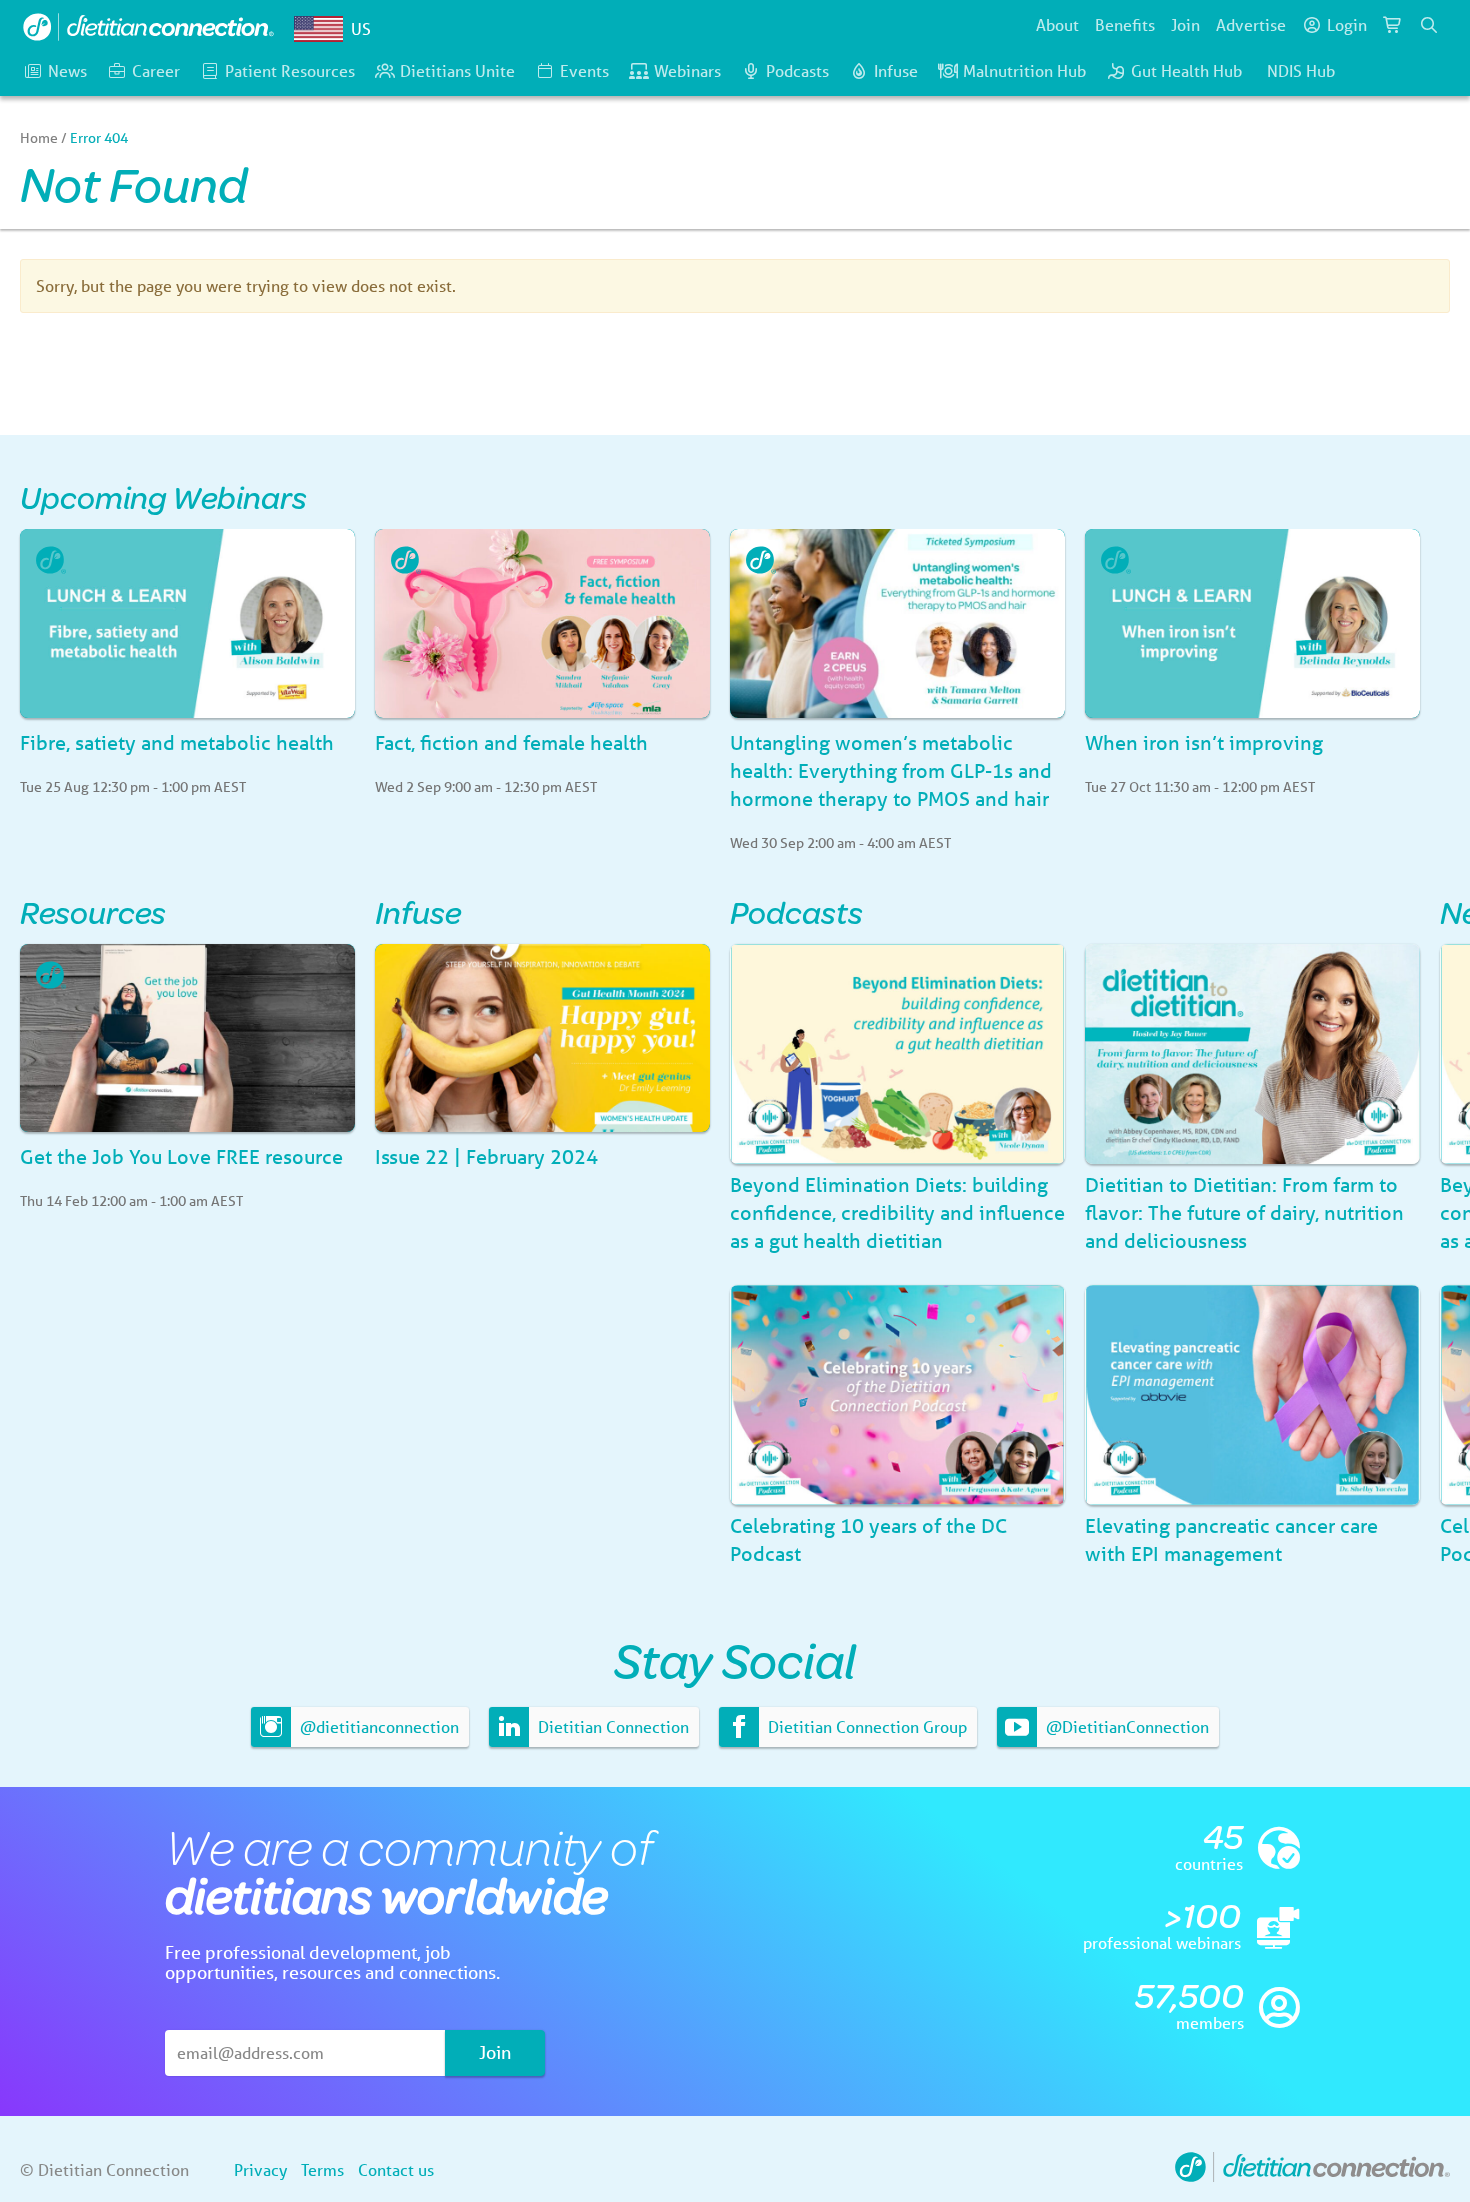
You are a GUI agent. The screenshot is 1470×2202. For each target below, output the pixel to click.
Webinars (687, 70)
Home (39, 138)
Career (156, 70)
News (67, 70)
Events (584, 70)
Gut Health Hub (1186, 70)
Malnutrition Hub (1024, 70)
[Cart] (1393, 25)
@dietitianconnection (377, 1726)
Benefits (1125, 24)
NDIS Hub (1301, 70)
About (1057, 24)
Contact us (396, 2169)
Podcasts (797, 70)
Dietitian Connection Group (865, 1726)
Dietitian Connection (611, 1726)
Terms (322, 2169)
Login (1347, 24)
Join (1185, 24)
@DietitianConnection (1125, 1726)
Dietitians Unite (457, 70)
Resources (93, 911)
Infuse (896, 70)
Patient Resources (290, 70)
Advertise (1251, 24)
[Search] (1429, 25)
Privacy (260, 2169)
